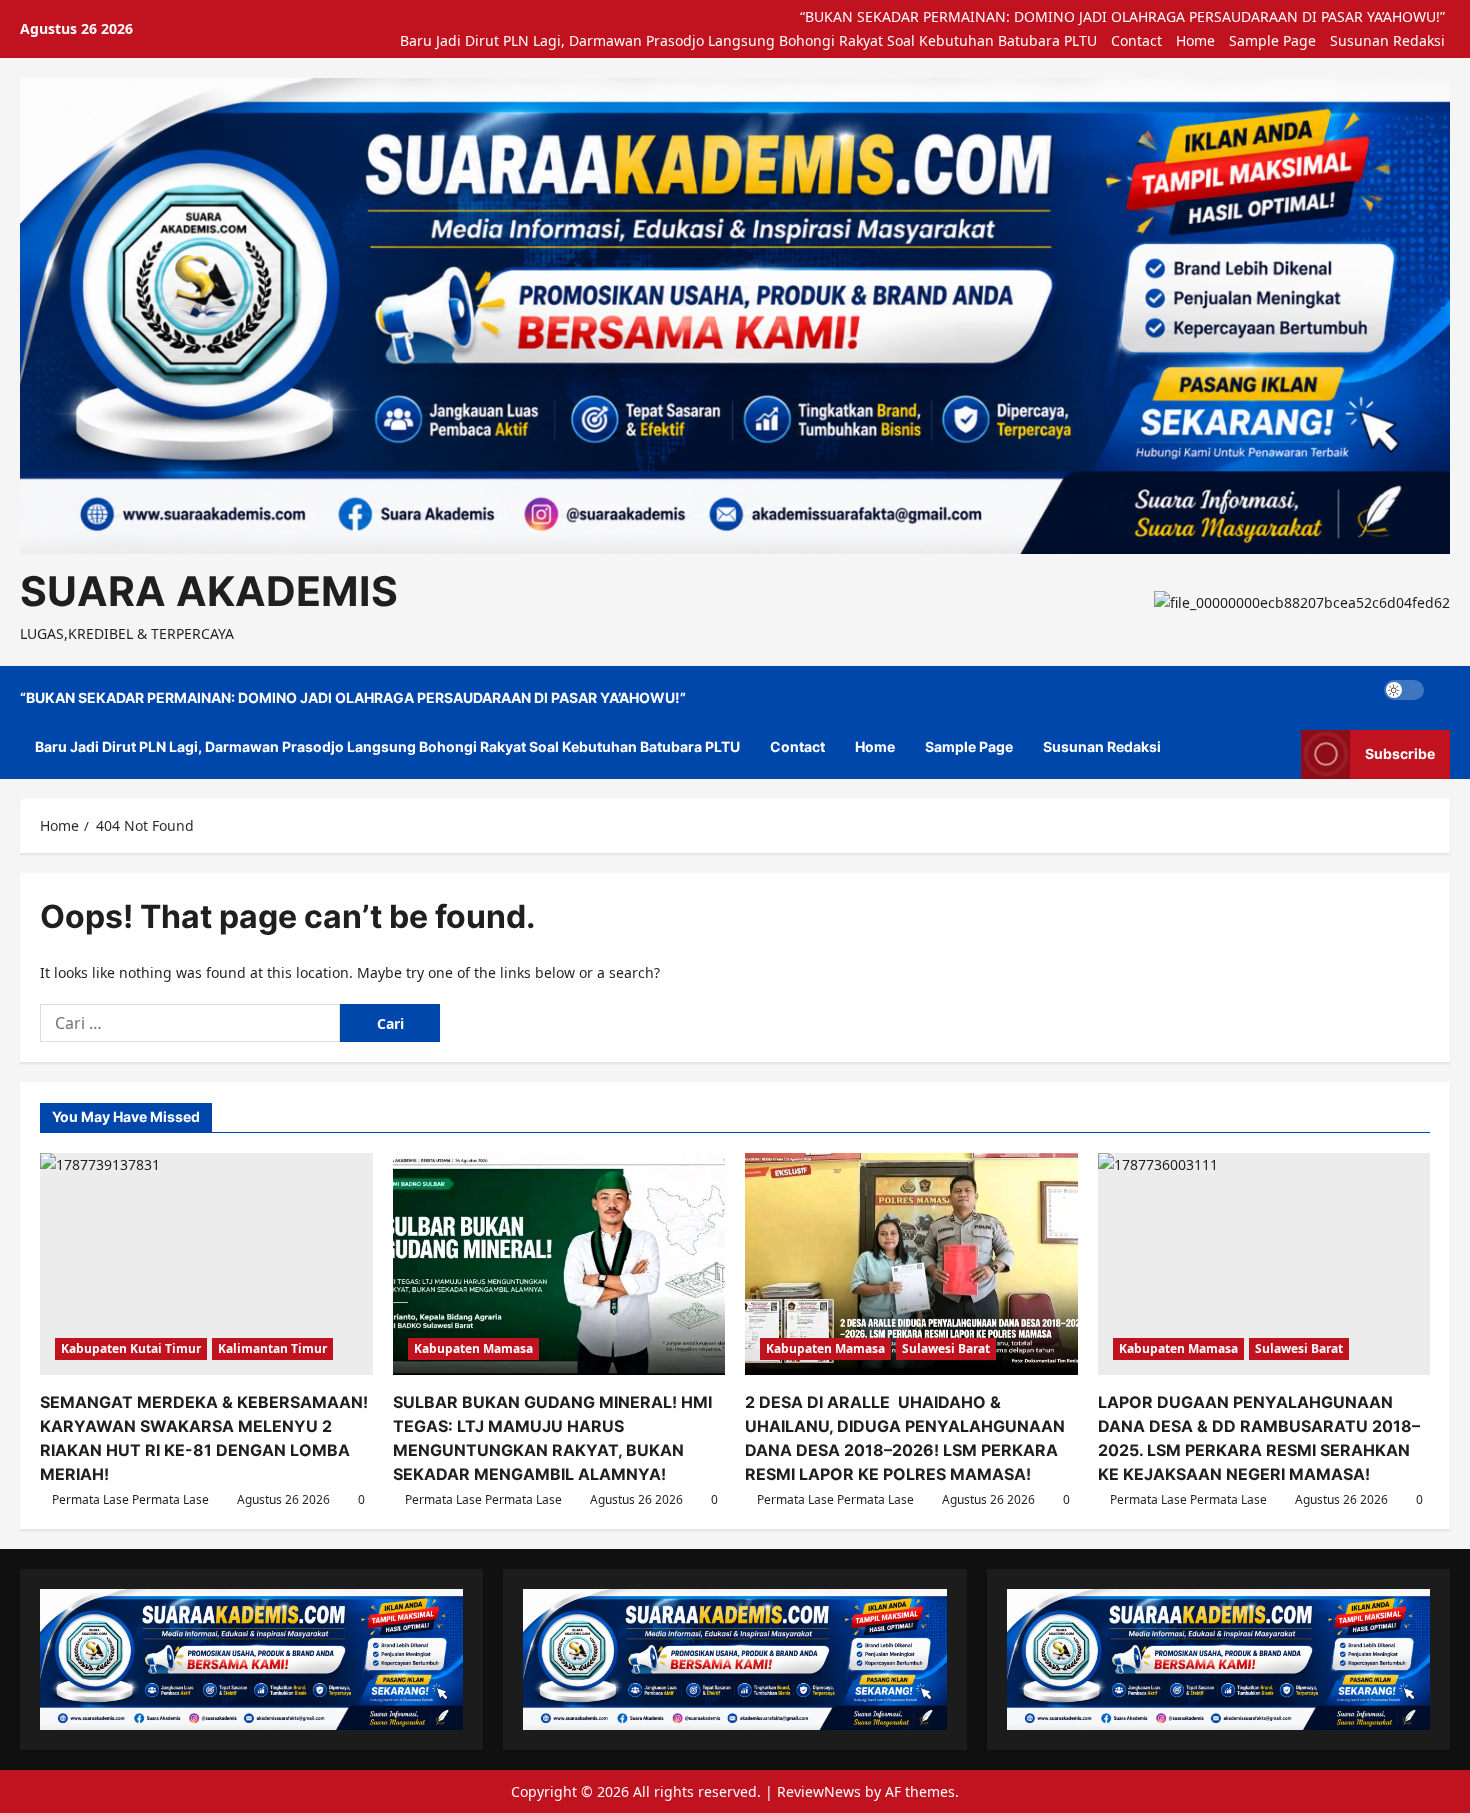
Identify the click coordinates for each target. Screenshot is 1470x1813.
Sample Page (1272, 40)
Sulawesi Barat (946, 1348)
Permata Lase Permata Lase (130, 1499)
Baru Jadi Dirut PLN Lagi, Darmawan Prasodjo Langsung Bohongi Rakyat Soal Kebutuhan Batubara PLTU (748, 40)
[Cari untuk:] (190, 1023)
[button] (1444, 690)
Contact (1136, 40)
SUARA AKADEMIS (209, 591)
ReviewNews (819, 1791)
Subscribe (1400, 753)
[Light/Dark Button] (1404, 690)
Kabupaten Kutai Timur (131, 1348)
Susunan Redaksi (1387, 40)
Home (1195, 40)
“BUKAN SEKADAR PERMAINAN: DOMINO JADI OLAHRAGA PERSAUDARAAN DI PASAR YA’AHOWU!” (1122, 16)
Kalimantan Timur (272, 1348)
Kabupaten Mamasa (473, 1348)
